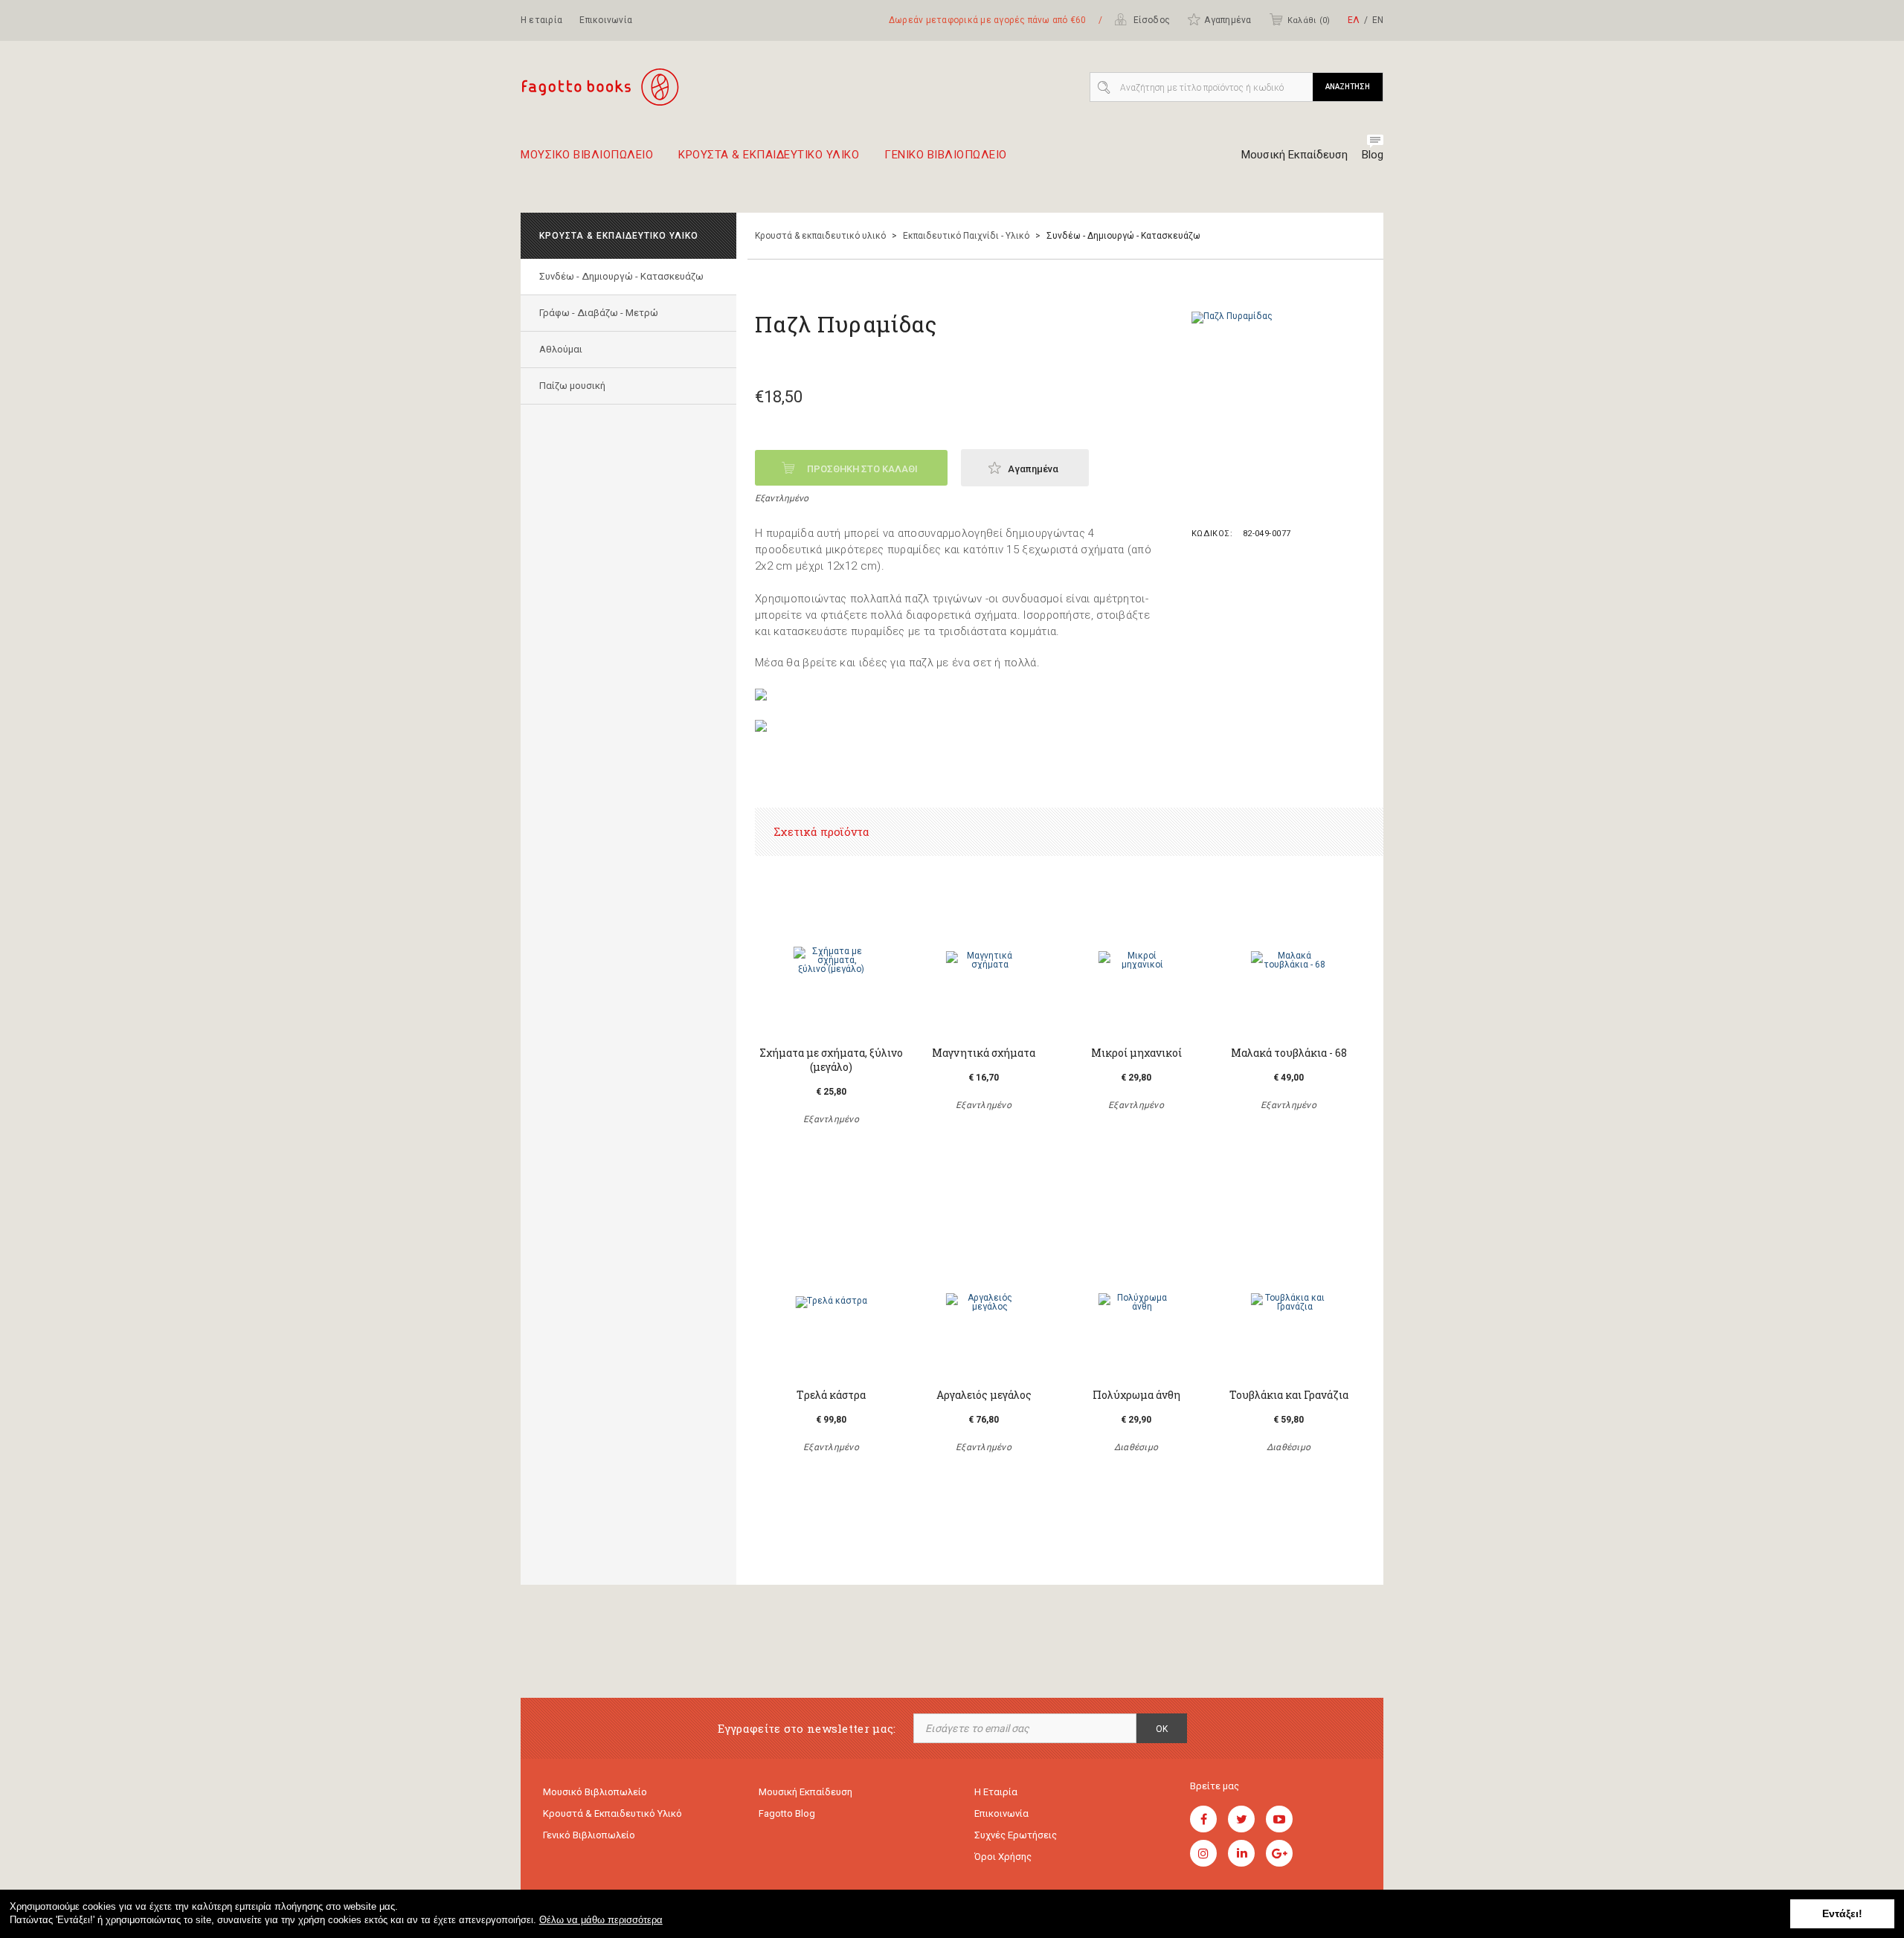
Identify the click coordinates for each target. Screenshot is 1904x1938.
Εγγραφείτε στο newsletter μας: (807, 1729)
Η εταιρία (541, 20)
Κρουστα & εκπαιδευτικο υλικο (769, 155)
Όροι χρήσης (1003, 1857)
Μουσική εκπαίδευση (805, 1792)
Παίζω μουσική (572, 386)
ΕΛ (1354, 20)
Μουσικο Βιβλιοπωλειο (587, 155)
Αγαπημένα (1228, 20)
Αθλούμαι (561, 349)
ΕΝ (1378, 20)
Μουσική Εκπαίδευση (1294, 155)
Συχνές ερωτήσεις (1016, 1835)
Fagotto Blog (787, 1813)
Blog (1373, 155)
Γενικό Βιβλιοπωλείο (589, 1835)
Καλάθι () (1309, 20)
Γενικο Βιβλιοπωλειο (946, 155)
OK (1162, 1729)
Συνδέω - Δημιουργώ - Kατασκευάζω (621, 276)
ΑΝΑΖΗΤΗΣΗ (1348, 87)
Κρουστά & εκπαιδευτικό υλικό (820, 236)
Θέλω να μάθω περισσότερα (601, 1920)
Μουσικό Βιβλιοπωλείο (595, 1792)
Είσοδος (1150, 20)
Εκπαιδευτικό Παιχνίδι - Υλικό (966, 236)
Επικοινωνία (606, 20)
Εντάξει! (1842, 1913)
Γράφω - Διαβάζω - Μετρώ (599, 313)
